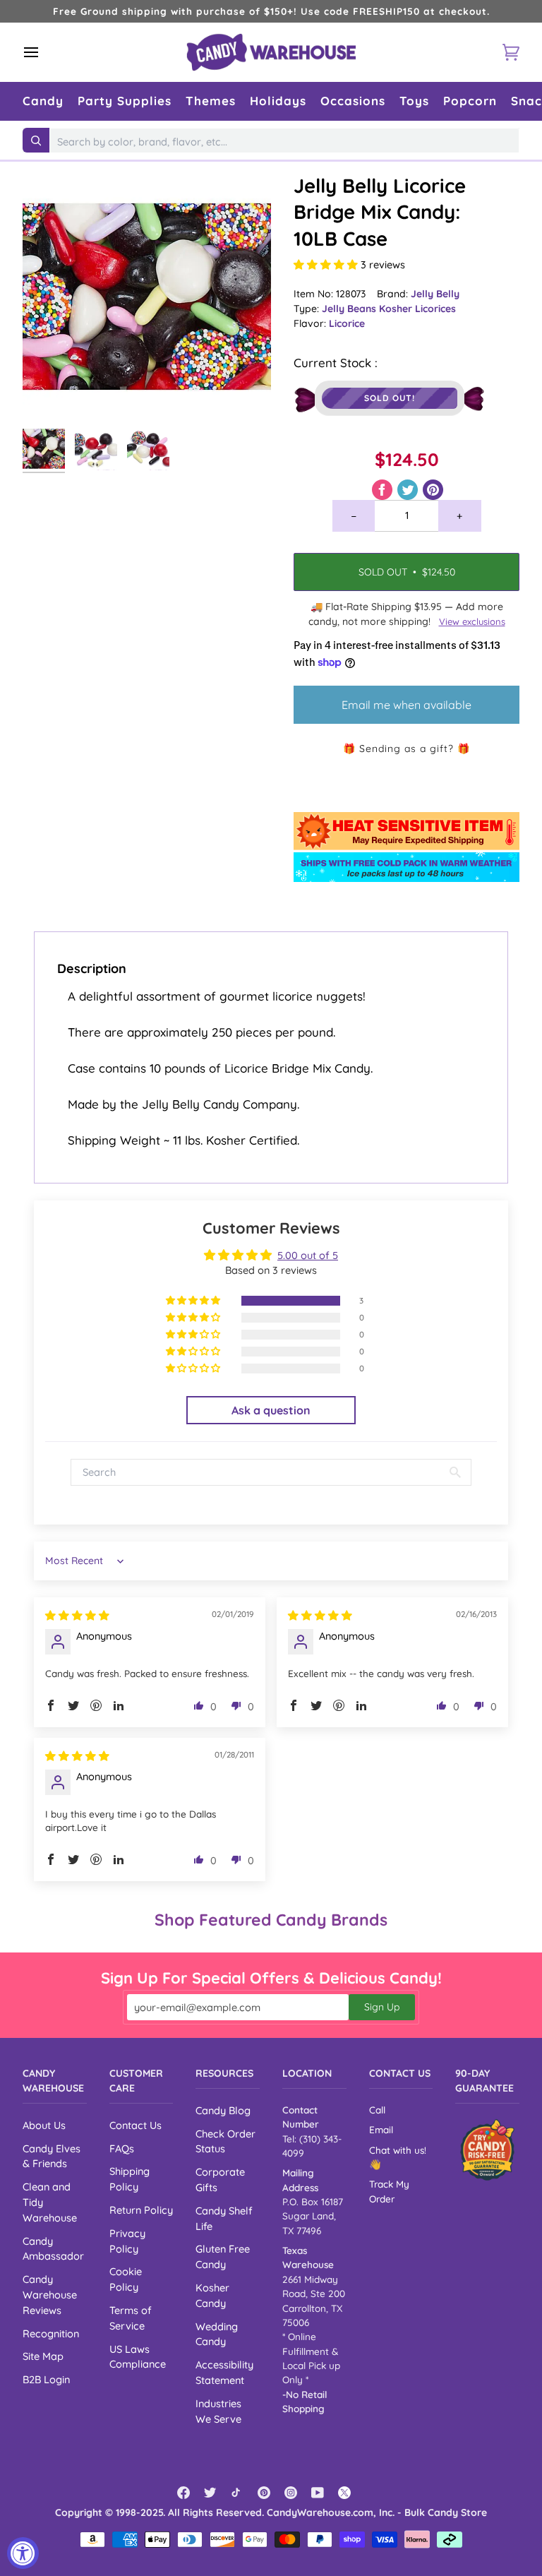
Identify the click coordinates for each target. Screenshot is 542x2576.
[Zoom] (147, 297)
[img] (77, 1615)
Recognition (51, 2333)
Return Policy (141, 2210)
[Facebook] (183, 2493)
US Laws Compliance (138, 2357)
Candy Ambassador (53, 2249)
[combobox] (284, 142)
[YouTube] (318, 2493)
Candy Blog (223, 2110)
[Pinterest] (264, 2493)
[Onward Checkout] (487, 2150)
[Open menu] (44, 52)
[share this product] (384, 488)
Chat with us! (398, 2150)
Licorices (435, 309)
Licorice (347, 323)
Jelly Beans (350, 309)
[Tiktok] (237, 2493)
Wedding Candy (217, 2334)
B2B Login (46, 2379)
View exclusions (472, 621)
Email (381, 2129)
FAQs (122, 2148)
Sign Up (382, 2007)
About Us (44, 2125)
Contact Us (135, 2125)
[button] (43, 101)
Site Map (43, 2356)
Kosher (397, 309)
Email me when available (406, 705)
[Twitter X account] (344, 2493)
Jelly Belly (435, 294)
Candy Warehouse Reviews (50, 2295)
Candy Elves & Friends (52, 2156)
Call (377, 2110)
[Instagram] (291, 2493)
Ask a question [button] (271, 1410)
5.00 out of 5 (308, 1255)
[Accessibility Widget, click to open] (23, 2553)
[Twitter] (210, 2493)
